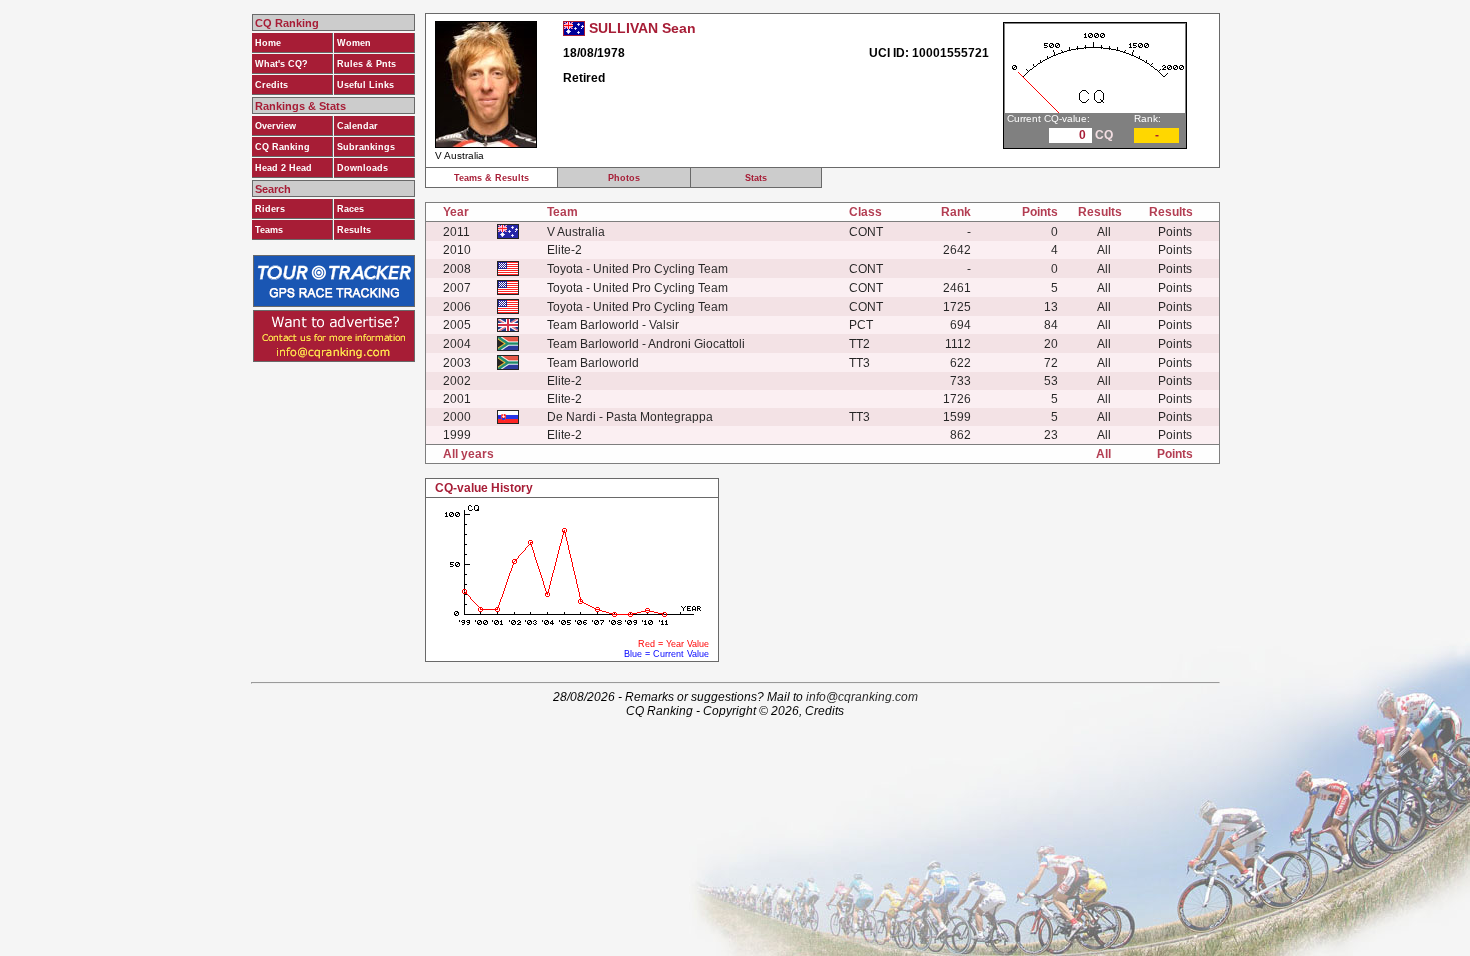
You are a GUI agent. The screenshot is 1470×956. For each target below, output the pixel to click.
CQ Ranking (282, 147)
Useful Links (365, 85)
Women (354, 43)
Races (350, 209)
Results (354, 230)
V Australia (576, 232)
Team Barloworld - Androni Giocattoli (646, 344)
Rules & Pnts (366, 64)
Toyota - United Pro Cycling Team (637, 269)
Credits (271, 85)
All (1104, 232)
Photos (624, 178)
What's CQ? (281, 64)
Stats (756, 178)
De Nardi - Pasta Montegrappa (630, 417)
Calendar (357, 126)
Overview (275, 126)
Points (1175, 232)
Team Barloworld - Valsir (613, 325)
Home (268, 43)
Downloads (362, 168)
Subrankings (366, 147)
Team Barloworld (593, 363)
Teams (269, 230)
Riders (270, 209)
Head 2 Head (283, 168)
